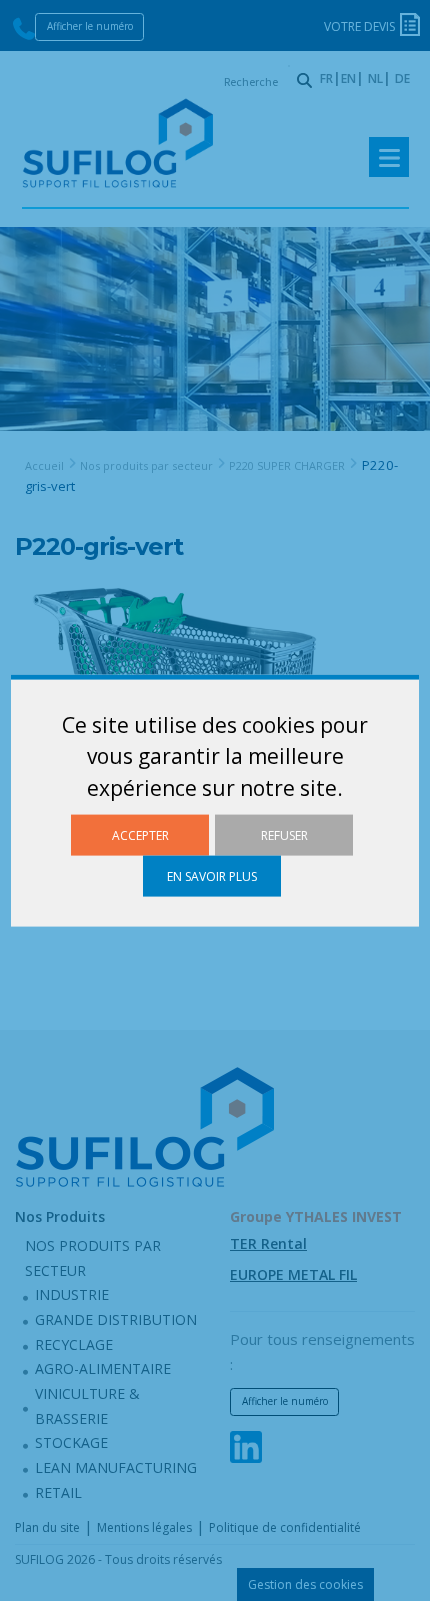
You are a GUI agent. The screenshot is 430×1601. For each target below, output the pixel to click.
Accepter (140, 834)
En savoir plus (212, 876)
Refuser (284, 834)
